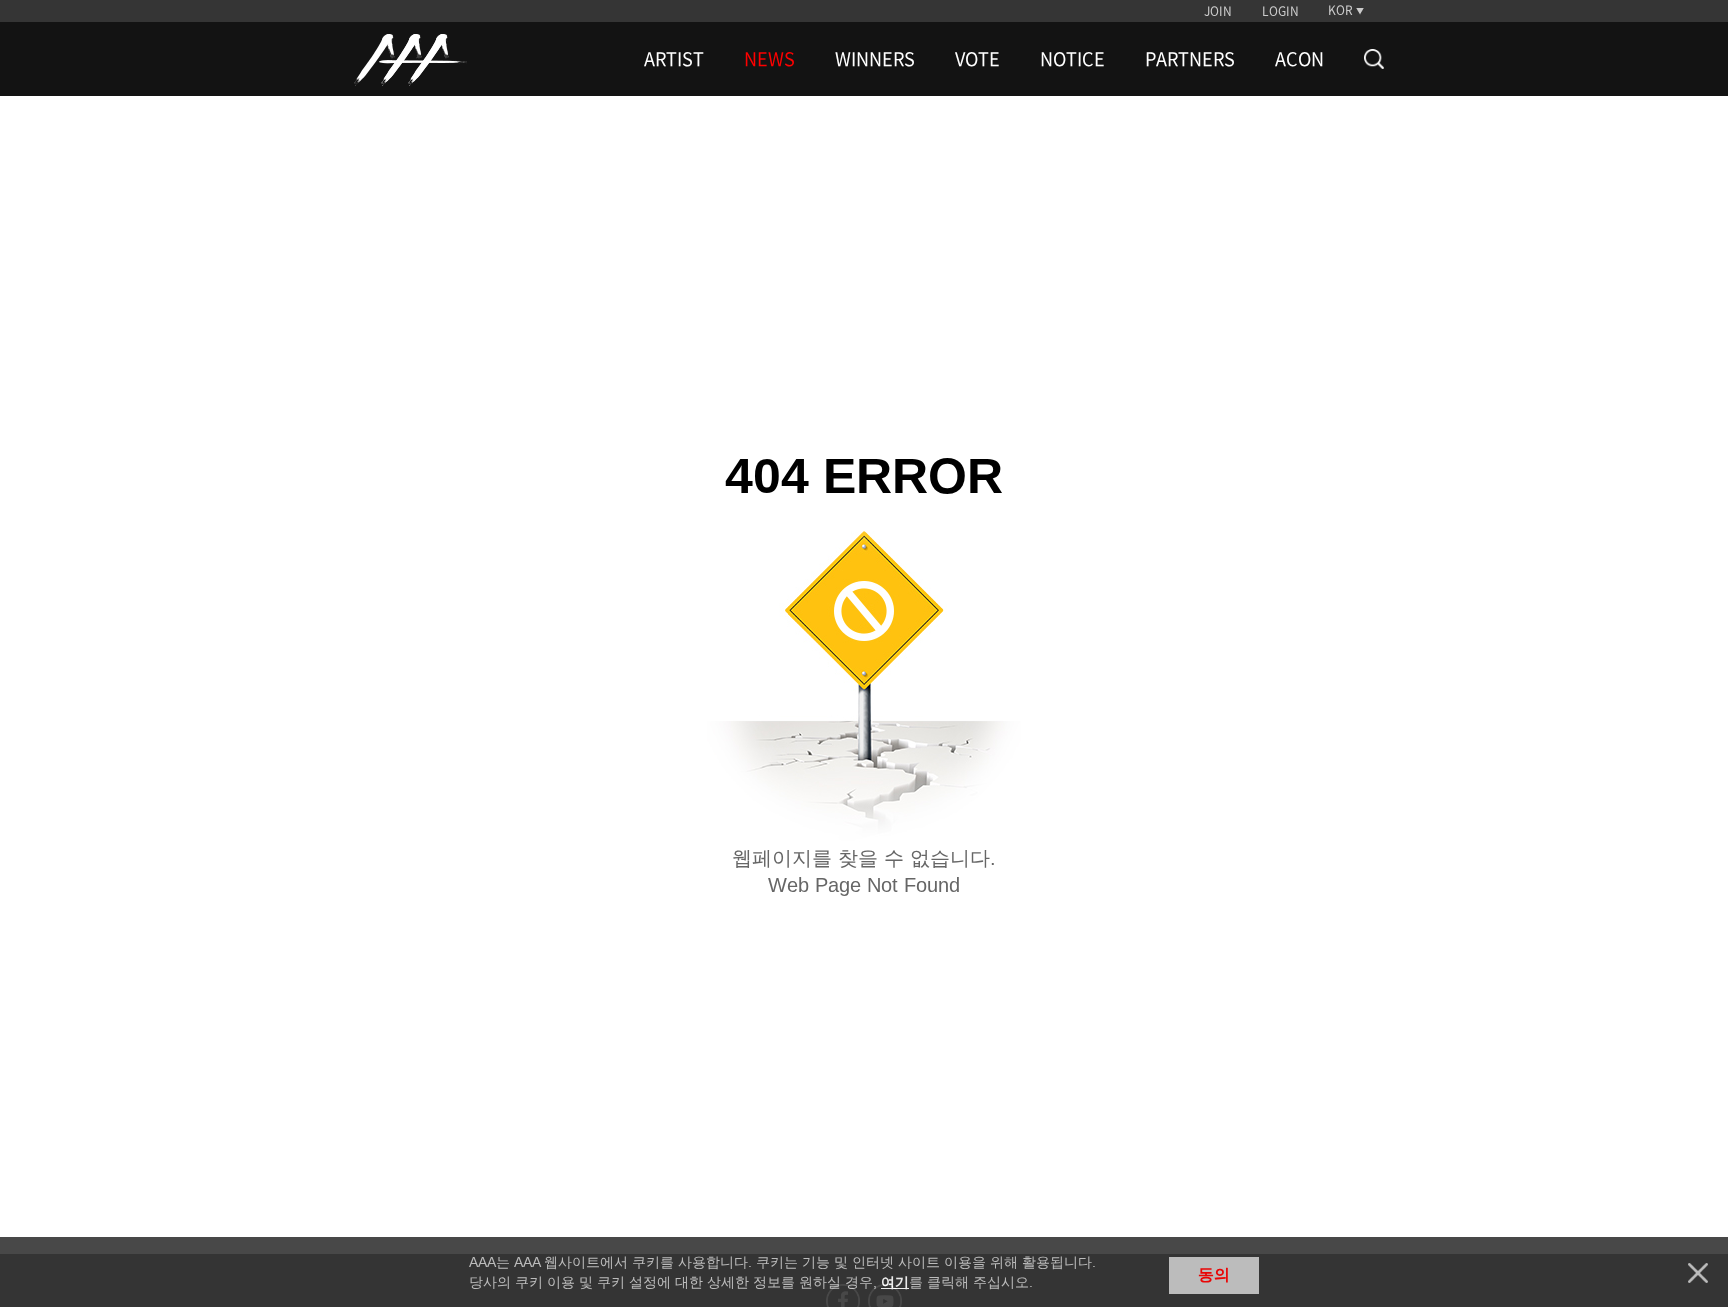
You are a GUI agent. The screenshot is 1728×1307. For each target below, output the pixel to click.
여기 (895, 1282)
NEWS (769, 59)
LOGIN (1280, 11)
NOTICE (1072, 59)
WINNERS (875, 59)
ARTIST (674, 59)
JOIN (1218, 11)
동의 (1214, 1274)
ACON (1299, 59)
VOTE (977, 59)
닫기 (1698, 1273)
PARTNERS (1190, 59)
